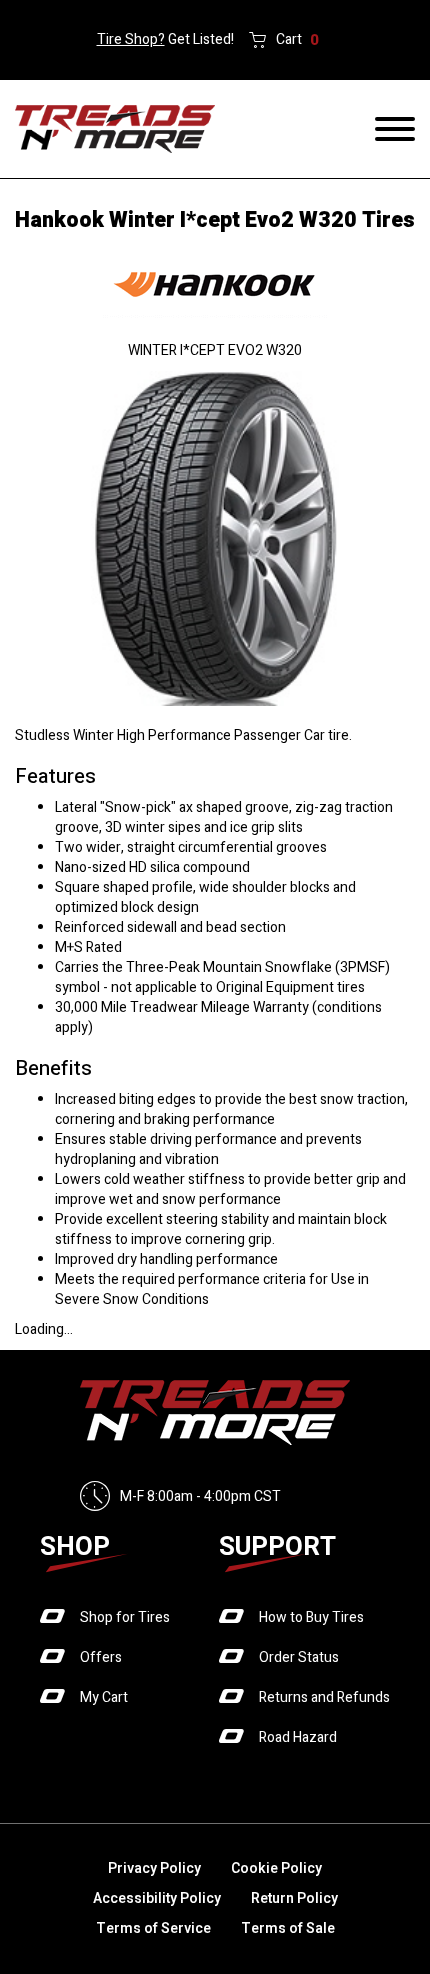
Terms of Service (153, 1928)
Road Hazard (298, 1737)
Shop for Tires (125, 1617)
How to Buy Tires (311, 1617)
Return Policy (294, 1898)
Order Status (299, 1657)
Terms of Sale (288, 1928)
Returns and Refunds (324, 1697)
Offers (101, 1657)
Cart (297, 40)
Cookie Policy (276, 1868)
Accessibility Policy (157, 1898)
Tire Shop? (131, 39)
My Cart (104, 1697)
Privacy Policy (154, 1868)
